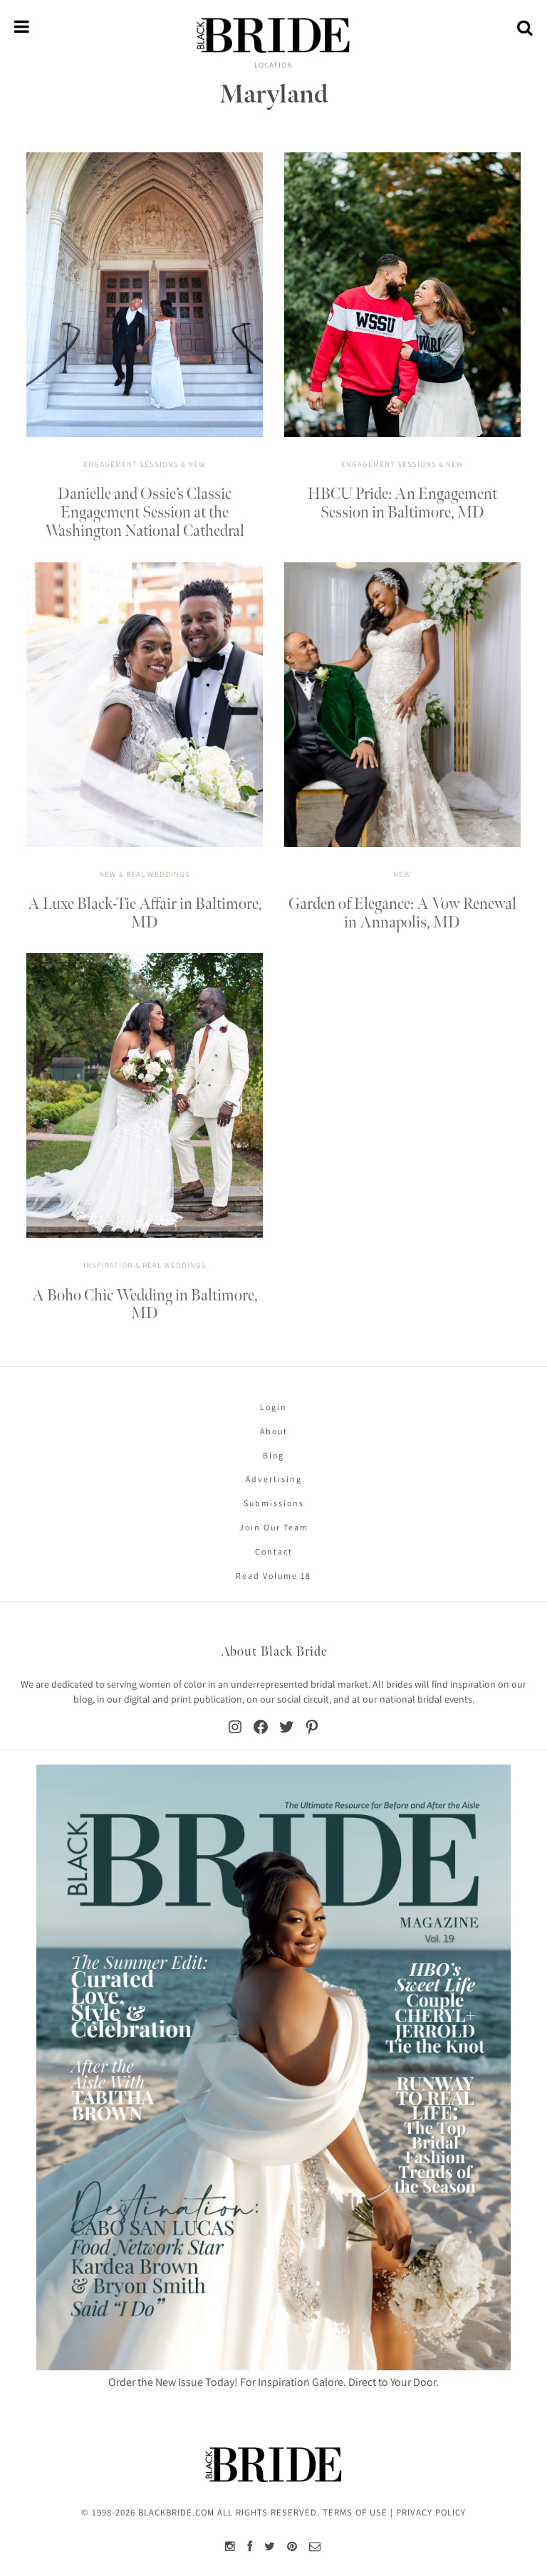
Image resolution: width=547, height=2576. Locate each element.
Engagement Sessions (131, 464)
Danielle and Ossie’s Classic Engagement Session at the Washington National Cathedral (145, 513)
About (274, 1431)
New (197, 464)
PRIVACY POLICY (431, 2512)
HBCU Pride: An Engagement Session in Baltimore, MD (402, 504)
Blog (273, 1455)
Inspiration (108, 1265)
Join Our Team (274, 1527)
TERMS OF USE (355, 2512)
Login (273, 1407)
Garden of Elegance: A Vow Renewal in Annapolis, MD (402, 914)
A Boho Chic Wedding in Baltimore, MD (145, 1305)
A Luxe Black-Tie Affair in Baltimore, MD (145, 914)
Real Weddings (158, 874)
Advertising (274, 1479)
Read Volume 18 (273, 1576)
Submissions (274, 1503)
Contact (274, 1551)
